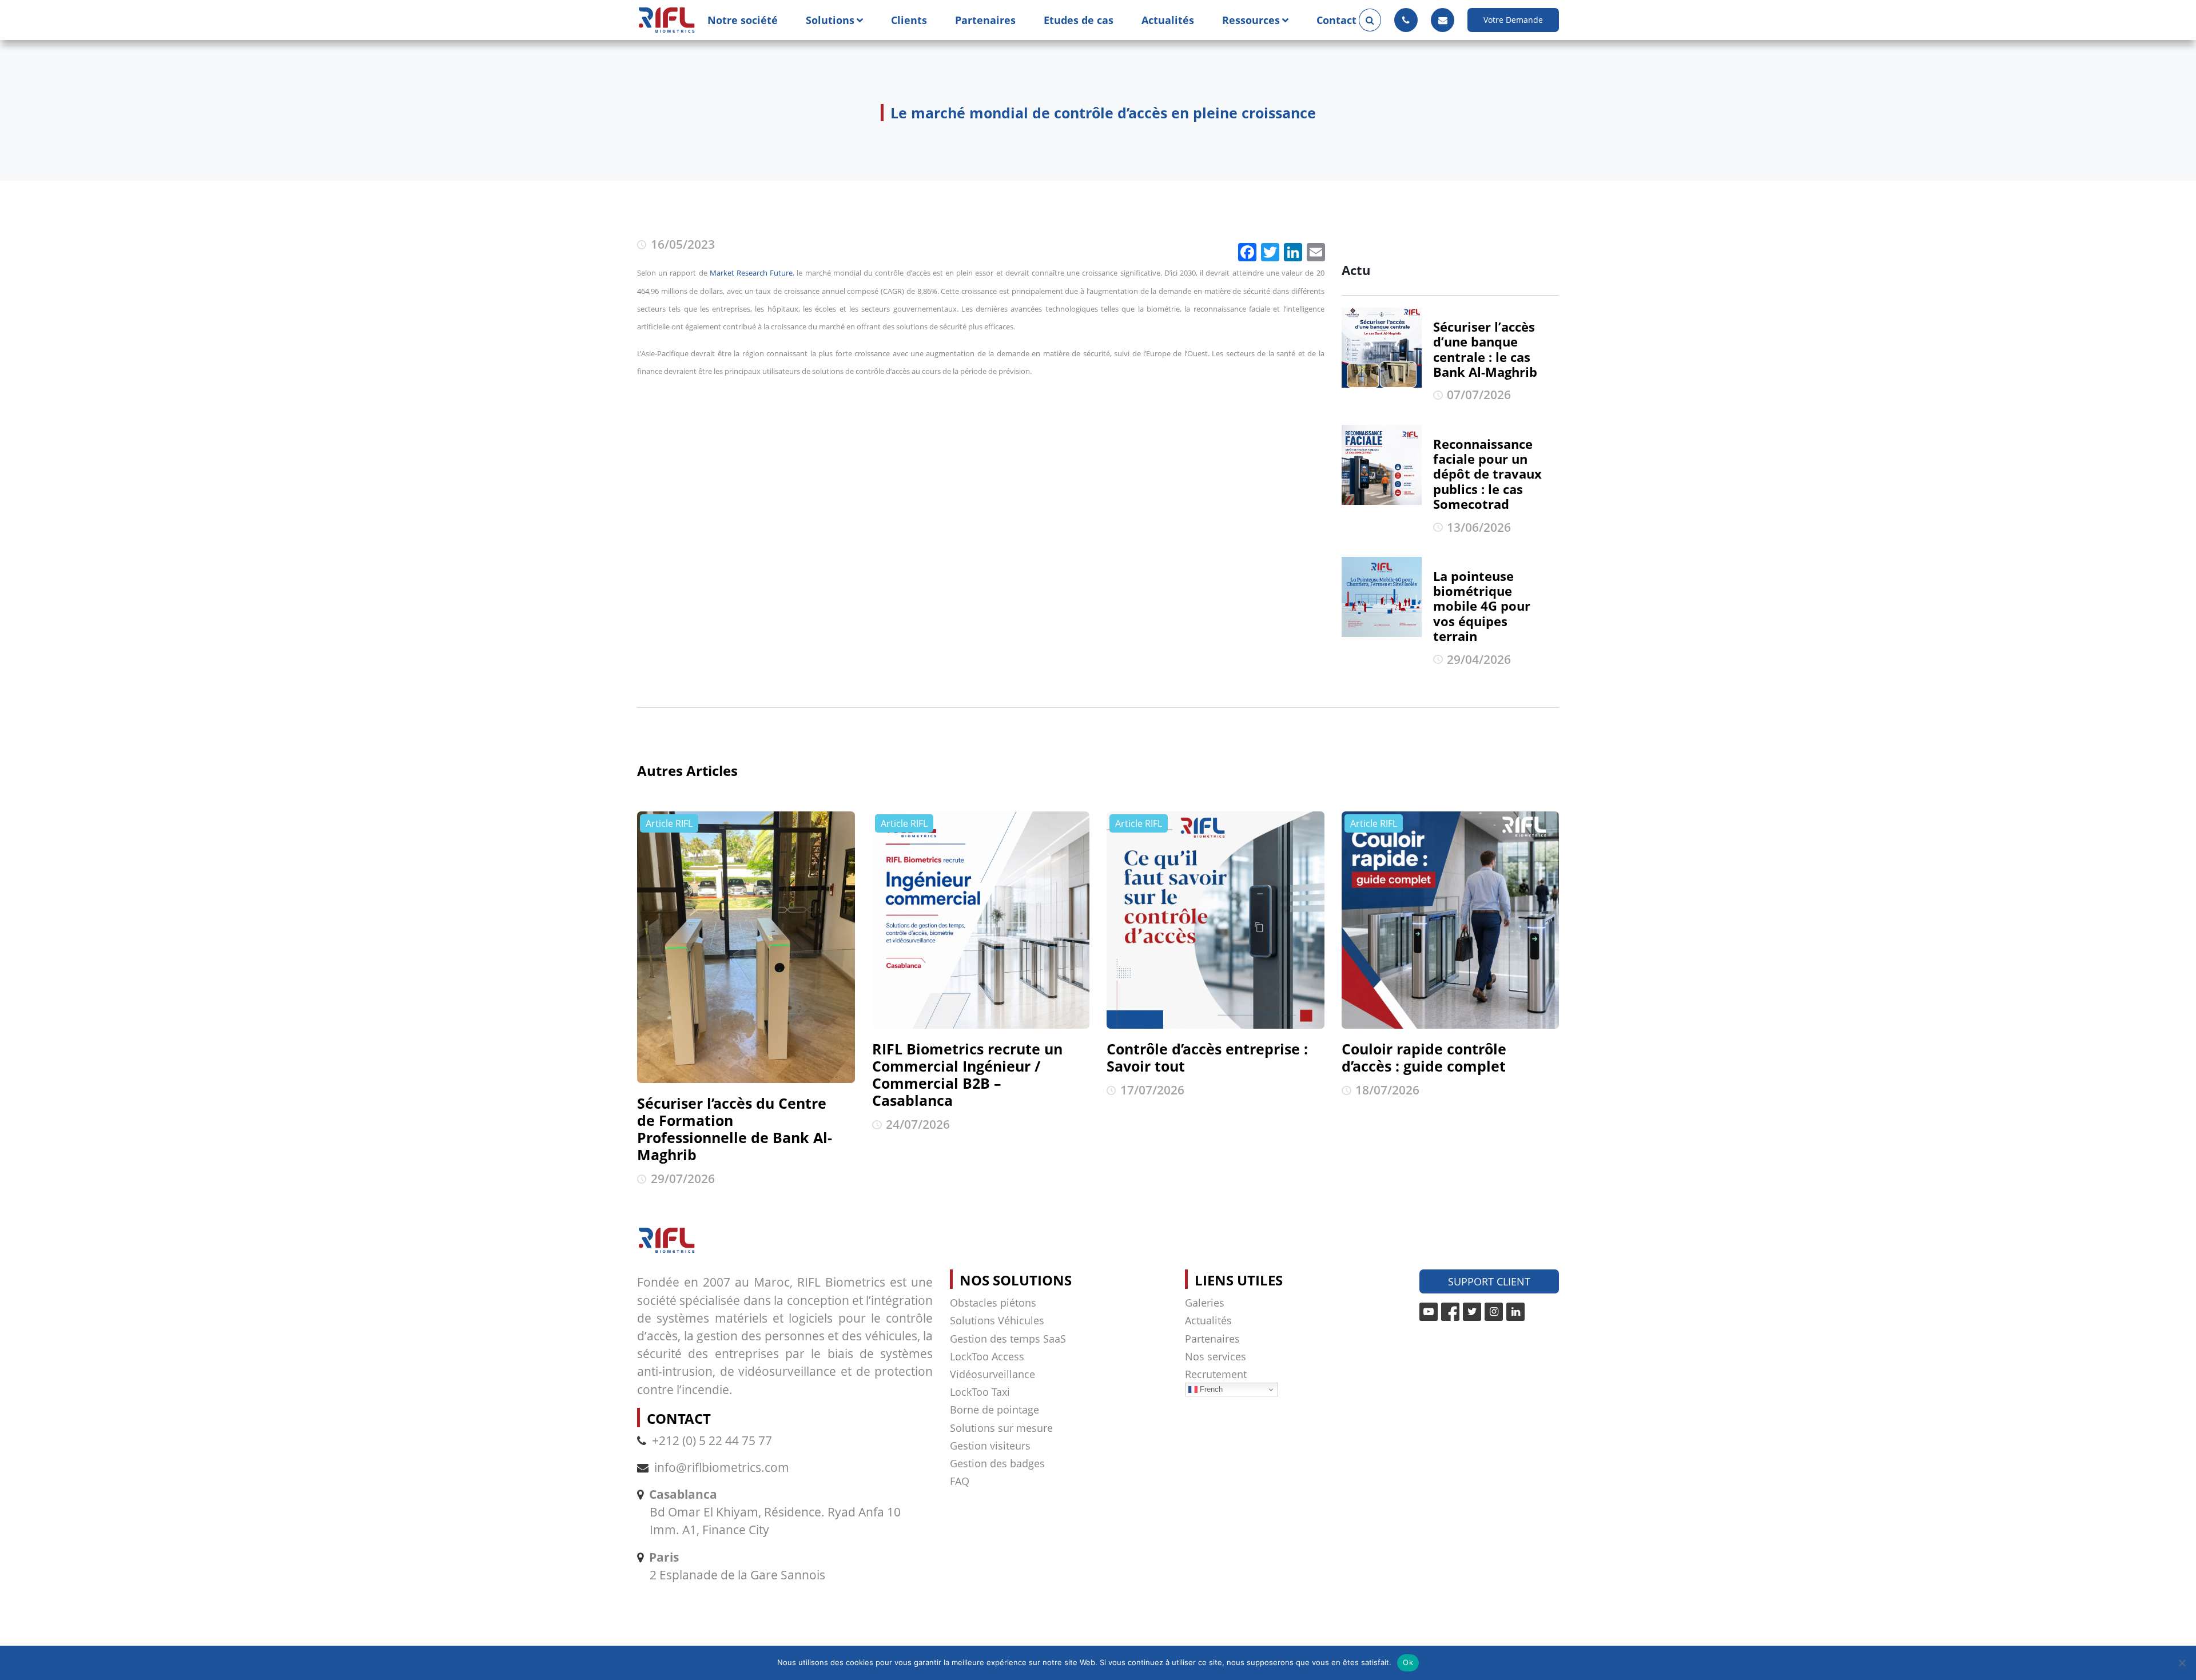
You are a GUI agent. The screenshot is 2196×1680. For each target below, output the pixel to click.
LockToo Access (987, 1356)
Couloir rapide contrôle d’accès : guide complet (1424, 1057)
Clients (909, 20)
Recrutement (1216, 1374)
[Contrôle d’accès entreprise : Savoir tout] (1216, 920)
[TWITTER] (1472, 1312)
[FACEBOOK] (1450, 1312)
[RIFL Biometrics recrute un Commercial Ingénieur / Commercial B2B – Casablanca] (981, 920)
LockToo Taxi (980, 1392)
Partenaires (985, 20)
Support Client (1489, 1281)
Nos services (1216, 1356)
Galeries (1205, 1303)
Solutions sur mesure (1001, 1428)
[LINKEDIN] (1515, 1312)
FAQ (960, 1481)
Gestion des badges (997, 1463)
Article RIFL (669, 823)
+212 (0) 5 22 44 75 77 (712, 1440)
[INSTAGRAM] (1494, 1312)
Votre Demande (1513, 20)
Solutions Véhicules (997, 1320)
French (1210, 1389)
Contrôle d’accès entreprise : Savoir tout (1207, 1057)
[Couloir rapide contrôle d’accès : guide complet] (1451, 920)
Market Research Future (751, 273)
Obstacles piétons (993, 1303)
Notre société (743, 20)
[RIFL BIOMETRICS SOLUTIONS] (667, 20)
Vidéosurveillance (992, 1374)
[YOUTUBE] (1429, 1312)
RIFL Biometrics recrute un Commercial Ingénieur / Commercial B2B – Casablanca (967, 1074)
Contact (1336, 20)
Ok (1408, 1662)
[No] (2182, 1663)
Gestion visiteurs (990, 1446)
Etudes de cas (1079, 20)
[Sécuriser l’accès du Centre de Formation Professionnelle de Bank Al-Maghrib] (746, 948)
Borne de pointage (994, 1410)
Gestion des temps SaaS (1008, 1339)
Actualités (1168, 20)
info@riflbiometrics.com (722, 1467)
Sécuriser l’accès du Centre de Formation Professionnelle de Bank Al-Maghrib (735, 1129)
